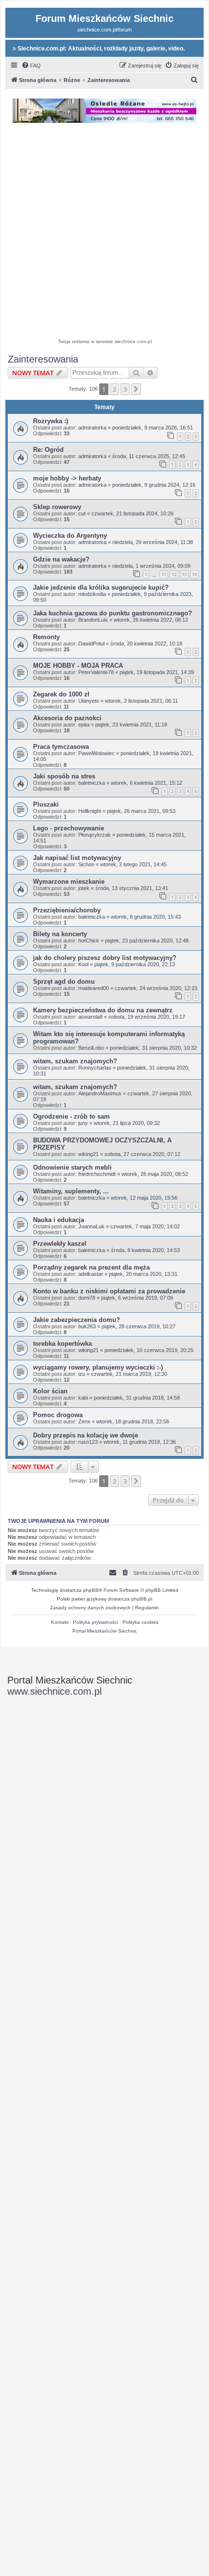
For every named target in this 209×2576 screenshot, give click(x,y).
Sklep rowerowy (57, 507)
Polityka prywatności (96, 1622)
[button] (136, 389)
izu (82, 1374)
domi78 (87, 1298)
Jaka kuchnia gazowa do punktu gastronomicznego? (113, 613)
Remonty (46, 637)
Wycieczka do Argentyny (70, 536)
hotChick (89, 941)
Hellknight (90, 811)
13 (184, 574)
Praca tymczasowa (61, 747)
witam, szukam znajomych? (75, 1061)
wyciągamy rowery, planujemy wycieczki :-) (98, 1367)
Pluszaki (46, 804)
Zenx (84, 1421)
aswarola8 (90, 1017)
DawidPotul (91, 644)
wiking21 (88, 1154)
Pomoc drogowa (58, 1415)
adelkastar (91, 1274)
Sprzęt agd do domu (64, 982)
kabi (83, 1398)
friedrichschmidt (97, 1174)
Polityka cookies (140, 1622)
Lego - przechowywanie (69, 828)
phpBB (91, 1590)
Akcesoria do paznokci (67, 718)
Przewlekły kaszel (60, 1244)
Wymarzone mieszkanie (69, 882)
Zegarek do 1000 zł (61, 694)
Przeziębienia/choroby (67, 910)
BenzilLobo (91, 1048)
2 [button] (114, 389)
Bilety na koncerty (60, 934)
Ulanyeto (89, 701)
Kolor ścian (50, 1391)
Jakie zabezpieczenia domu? (77, 1320)
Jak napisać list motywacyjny (77, 858)
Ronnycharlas (95, 1068)
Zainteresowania (43, 359)
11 (164, 574)
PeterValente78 (96, 672)
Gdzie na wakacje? (61, 559)
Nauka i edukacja (59, 1220)
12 (174, 574)
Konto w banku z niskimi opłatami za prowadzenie (109, 1291)
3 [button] (125, 389)
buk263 (87, 1326)
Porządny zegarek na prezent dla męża (91, 1267)
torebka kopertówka (62, 1344)
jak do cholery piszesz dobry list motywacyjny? (105, 958)
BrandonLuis (93, 620)
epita (84, 725)
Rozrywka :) (51, 421)
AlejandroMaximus (100, 1093)
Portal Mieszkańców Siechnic (105, 1631)
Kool (83, 964)
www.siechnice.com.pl (54, 1691)
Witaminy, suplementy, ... (71, 1191)
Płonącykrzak (95, 835)
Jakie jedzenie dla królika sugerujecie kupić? (101, 587)
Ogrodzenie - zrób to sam (71, 1116)
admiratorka (92, 428)
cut (82, 513)
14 (194, 574)
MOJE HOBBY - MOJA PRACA (78, 666)
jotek (84, 888)
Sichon (86, 864)
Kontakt (60, 1622)
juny (83, 1123)
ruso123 (88, 1442)
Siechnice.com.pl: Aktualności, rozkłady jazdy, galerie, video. (100, 49)
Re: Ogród (48, 450)
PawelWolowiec (96, 753)
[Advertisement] (104, 232)
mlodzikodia (92, 594)
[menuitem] (31, 66)
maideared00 (94, 988)
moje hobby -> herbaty (67, 478)
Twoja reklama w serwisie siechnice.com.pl (105, 341)
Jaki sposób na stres (64, 776)
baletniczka (92, 783)
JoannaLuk (91, 1226)
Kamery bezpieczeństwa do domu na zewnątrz (103, 1010)
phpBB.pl (142, 1599)
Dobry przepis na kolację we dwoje (86, 1435)
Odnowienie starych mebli (72, 1167)
